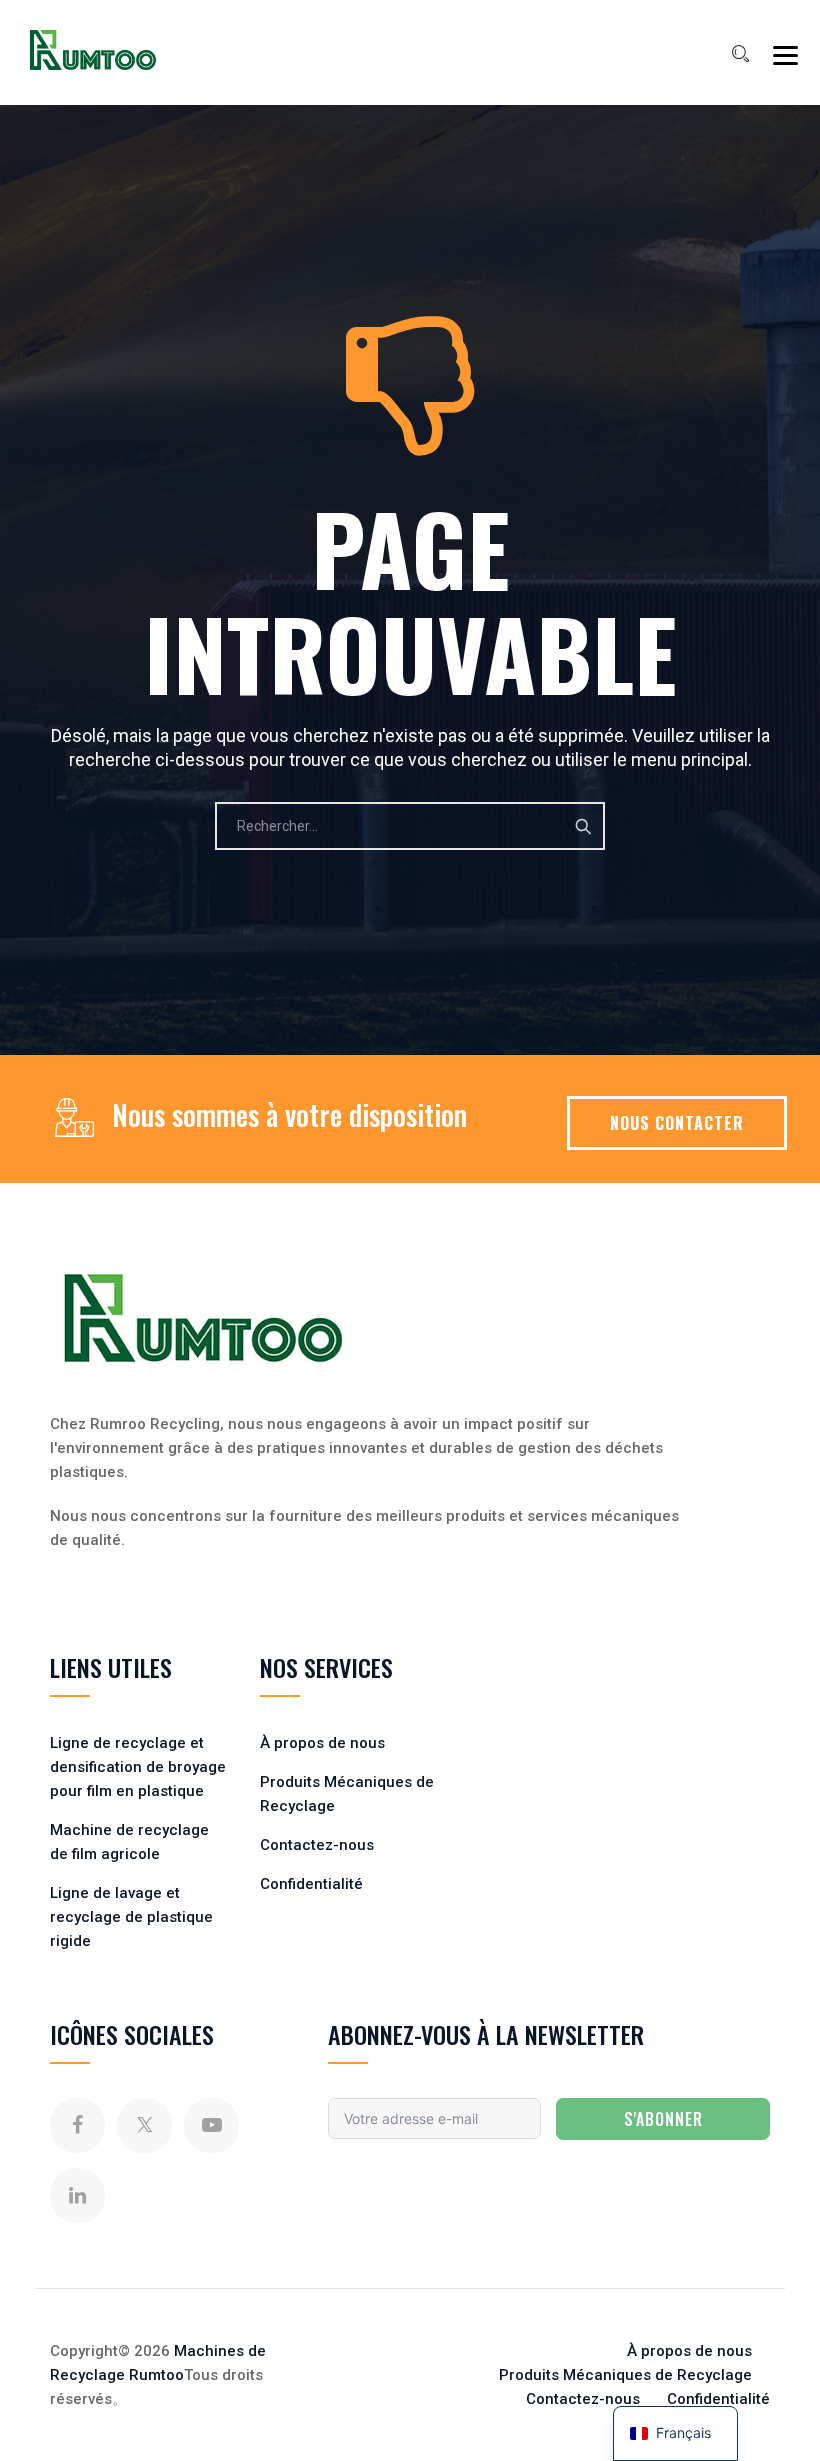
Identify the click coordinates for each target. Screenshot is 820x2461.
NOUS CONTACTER (677, 1123)
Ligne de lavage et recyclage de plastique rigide (131, 1917)
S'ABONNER (663, 2119)
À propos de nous (322, 1743)
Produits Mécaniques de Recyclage (625, 2375)
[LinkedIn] (77, 2195)
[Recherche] (740, 54)
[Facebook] (77, 2125)
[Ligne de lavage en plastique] (93, 50)
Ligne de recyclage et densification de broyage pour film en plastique (138, 1767)
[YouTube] (211, 2125)
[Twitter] (144, 2125)
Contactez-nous (317, 1845)
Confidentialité (311, 1884)
